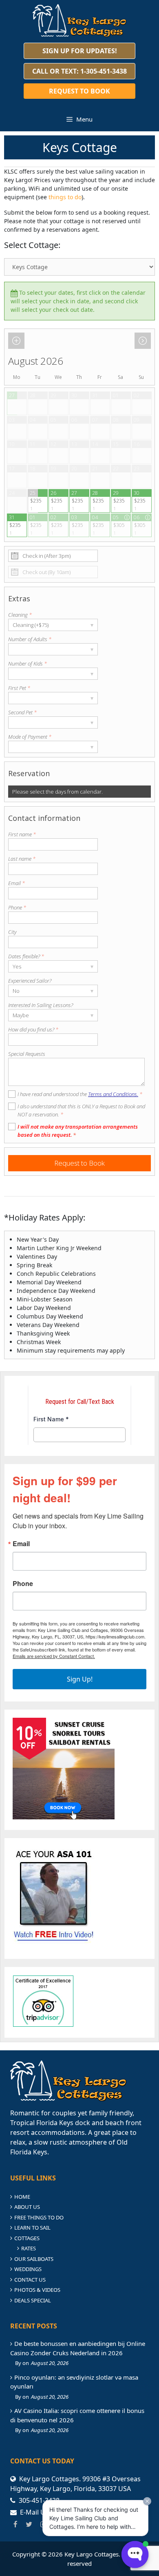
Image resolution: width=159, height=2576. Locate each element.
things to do (65, 197)
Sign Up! (80, 1679)
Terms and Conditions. (113, 1094)
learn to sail (32, 2228)
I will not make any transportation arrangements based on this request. (78, 1131)
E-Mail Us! (35, 2512)
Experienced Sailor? (30, 981)
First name (22, 834)
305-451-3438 (39, 2500)
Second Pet (22, 712)
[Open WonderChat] (135, 2554)
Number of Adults (30, 639)
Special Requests (27, 1054)
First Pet (19, 688)
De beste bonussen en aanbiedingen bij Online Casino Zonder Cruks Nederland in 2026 (78, 2348)
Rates (29, 2248)
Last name (22, 859)
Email (17, 883)
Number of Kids (28, 664)
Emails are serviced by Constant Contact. (54, 1656)
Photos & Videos (37, 2290)
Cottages (27, 2238)
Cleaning (20, 615)
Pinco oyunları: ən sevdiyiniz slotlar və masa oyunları (74, 2382)
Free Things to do (39, 2217)
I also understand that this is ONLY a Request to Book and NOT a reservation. (81, 1110)
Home (22, 2197)
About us (27, 2207)
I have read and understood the (80, 1094)
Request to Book (79, 91)
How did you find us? (33, 1029)
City (12, 932)
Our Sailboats (34, 2259)
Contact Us (30, 2280)
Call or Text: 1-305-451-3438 (79, 71)
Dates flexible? (26, 956)
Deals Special (33, 2300)
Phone (17, 907)
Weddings (28, 2269)
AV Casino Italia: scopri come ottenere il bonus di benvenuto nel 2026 (77, 2415)
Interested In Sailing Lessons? (41, 1005)
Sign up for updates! (80, 51)
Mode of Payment (30, 737)
